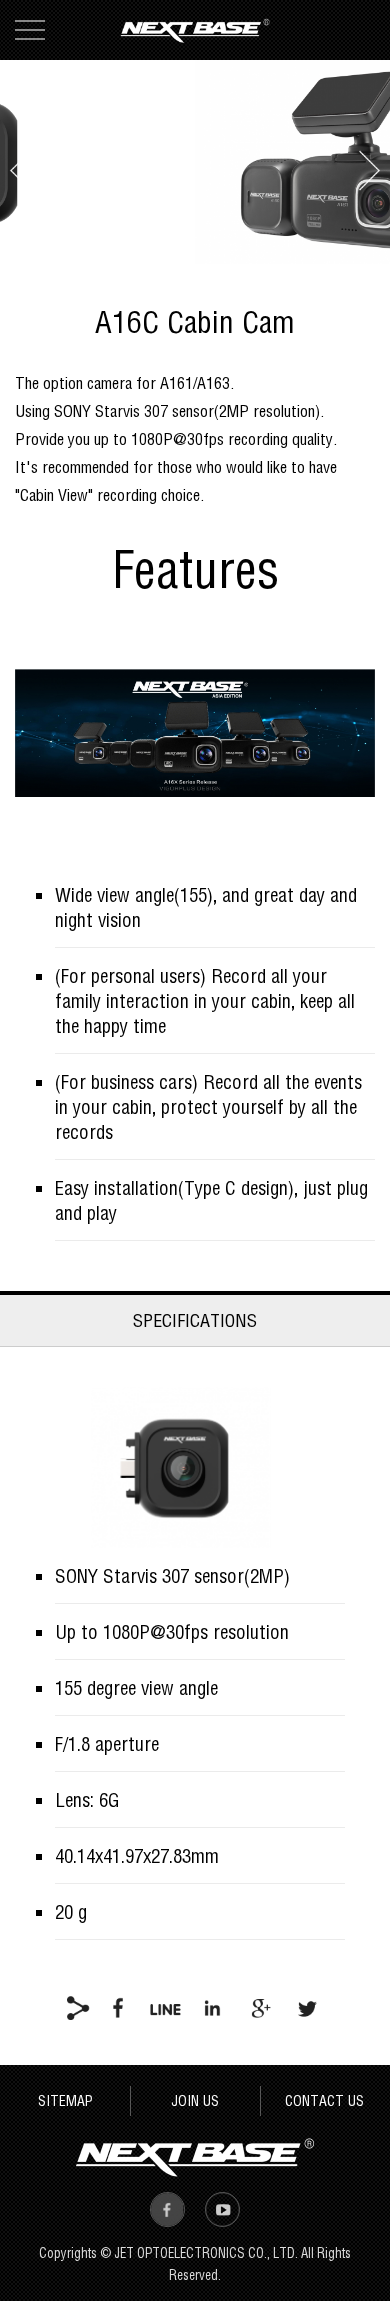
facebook (118, 2007)
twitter (306, 2007)
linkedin (212, 2007)
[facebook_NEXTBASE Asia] (167, 2209)
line (165, 2007)
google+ (259, 2007)
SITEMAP (65, 2100)
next (370, 170)
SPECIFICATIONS (195, 1320)
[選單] (30, 30)
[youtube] (222, 2209)
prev (21, 170)
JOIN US (195, 2100)
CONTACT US (324, 2100)
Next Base (195, 30)
